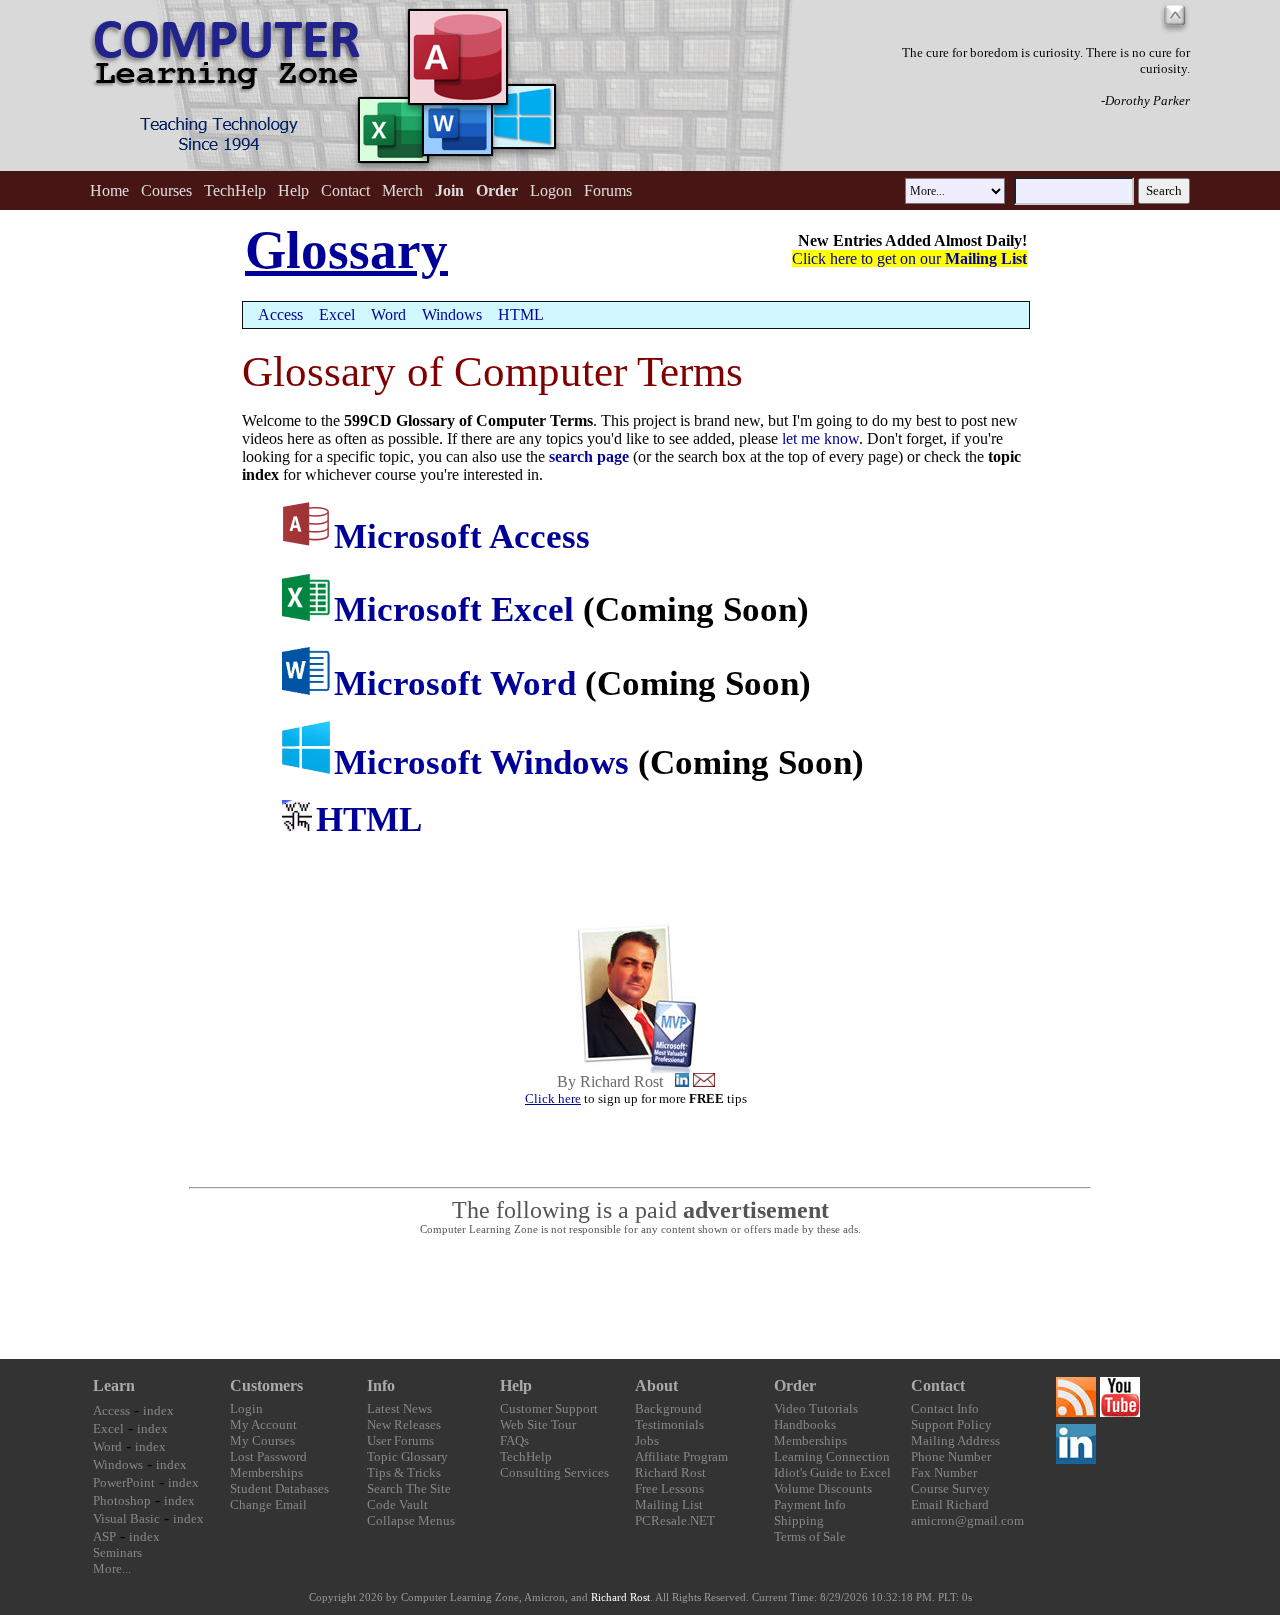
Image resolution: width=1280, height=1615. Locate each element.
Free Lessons (669, 1488)
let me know (820, 438)
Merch (402, 190)
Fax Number (944, 1472)
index (158, 1410)
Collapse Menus (411, 1520)
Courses (166, 190)
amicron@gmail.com (967, 1520)
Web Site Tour (538, 1424)
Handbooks (805, 1424)
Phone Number (951, 1456)
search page (591, 456)
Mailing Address (955, 1440)
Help (293, 190)
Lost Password (268, 1456)
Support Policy (951, 1424)
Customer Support (549, 1408)
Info (381, 1385)
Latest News (399, 1408)
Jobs (647, 1440)
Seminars (117, 1552)
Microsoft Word (455, 683)
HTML (521, 314)
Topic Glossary (407, 1456)
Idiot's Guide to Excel (832, 1472)
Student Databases (279, 1488)
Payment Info (810, 1504)
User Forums (400, 1440)
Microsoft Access (462, 536)
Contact (345, 190)
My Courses (262, 1440)
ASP (104, 1536)
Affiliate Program (681, 1456)
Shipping (799, 1520)
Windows (452, 314)
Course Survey (950, 1488)
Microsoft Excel (454, 609)
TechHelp (235, 190)
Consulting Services (554, 1472)
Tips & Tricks (404, 1472)
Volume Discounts (823, 1488)
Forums (608, 190)
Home (109, 190)
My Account (263, 1424)
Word (388, 314)
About (656, 1385)
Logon (551, 190)
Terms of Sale (810, 1536)
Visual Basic (126, 1518)
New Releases (404, 1424)
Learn (114, 1385)
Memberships (266, 1472)
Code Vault (397, 1504)
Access (280, 314)
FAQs (514, 1440)
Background (668, 1408)
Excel (337, 314)
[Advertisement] (640, 1298)
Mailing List (669, 1504)
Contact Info (945, 1408)
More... (112, 1568)
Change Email (268, 1504)
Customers (266, 1385)
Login (246, 1408)
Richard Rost (670, 1472)
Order (795, 1385)
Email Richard (950, 1504)
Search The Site (409, 1488)
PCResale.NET (675, 1520)
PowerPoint (124, 1482)
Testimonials (669, 1424)
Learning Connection (832, 1456)
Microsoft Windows (481, 762)
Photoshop (122, 1500)
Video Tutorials (816, 1408)
